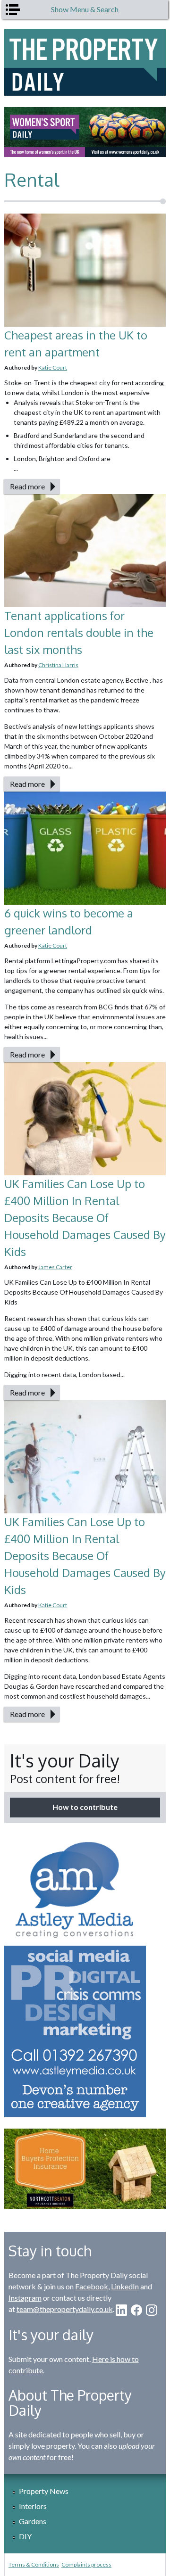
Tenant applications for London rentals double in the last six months (79, 632)
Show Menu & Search (85, 9)
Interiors (33, 2506)
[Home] (85, 62)
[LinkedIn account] (121, 2310)
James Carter (55, 1267)
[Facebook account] (136, 2310)
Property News (44, 2491)
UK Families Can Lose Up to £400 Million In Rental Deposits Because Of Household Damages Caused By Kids (85, 1218)
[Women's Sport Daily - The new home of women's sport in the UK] (85, 132)
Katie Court (53, 367)
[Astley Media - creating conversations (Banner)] (85, 1976)
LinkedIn (125, 2286)
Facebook (92, 2286)
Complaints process (86, 2564)
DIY (25, 2536)
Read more (27, 486)
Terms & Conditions (34, 2564)
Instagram (25, 2298)
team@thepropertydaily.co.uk (65, 2309)
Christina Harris (58, 665)
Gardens (33, 2521)
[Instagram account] (152, 2310)
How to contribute (85, 1807)
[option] (85, 132)
